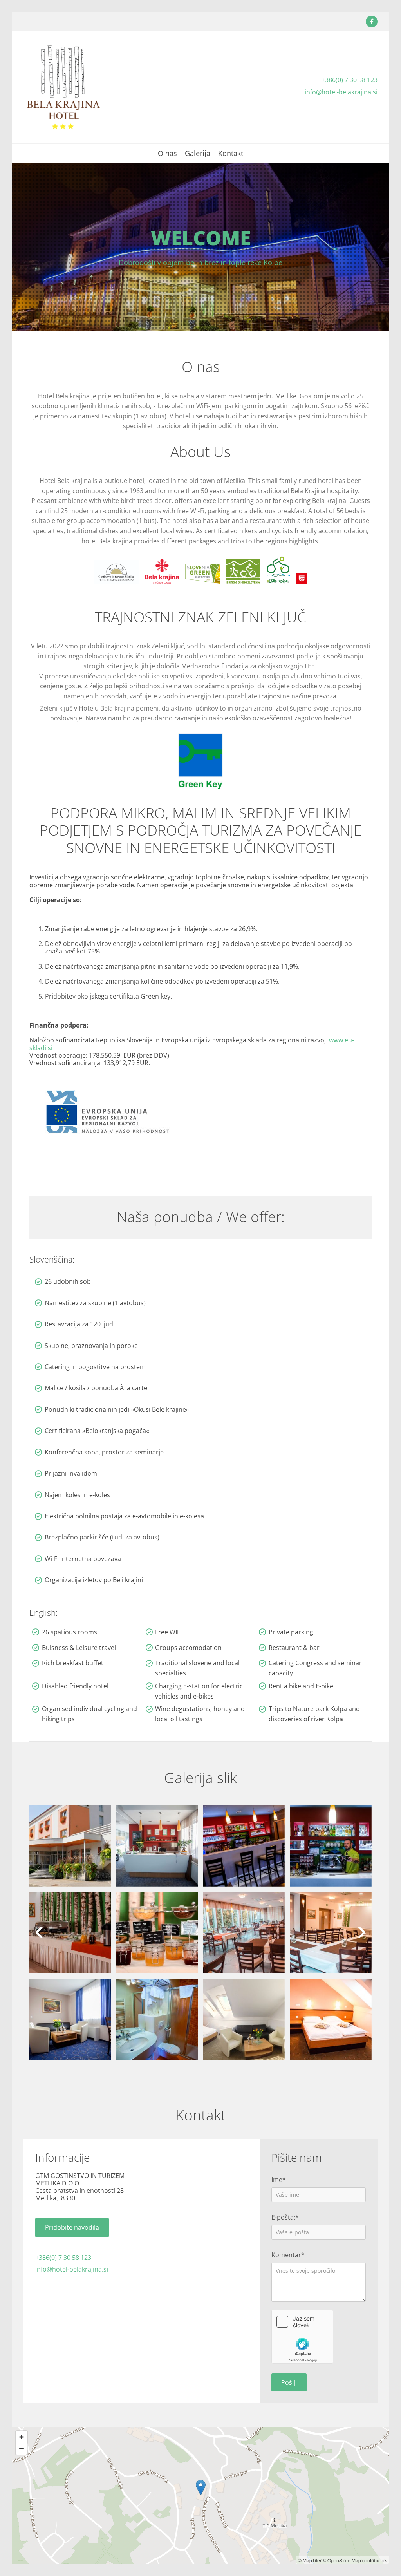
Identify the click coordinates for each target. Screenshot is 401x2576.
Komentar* (288, 2255)
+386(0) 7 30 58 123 (350, 80)
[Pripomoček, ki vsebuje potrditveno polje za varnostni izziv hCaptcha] (302, 2337)
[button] (72, 2228)
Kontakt (231, 154)
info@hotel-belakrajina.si (341, 92)
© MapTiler (310, 2560)
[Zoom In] (22, 2437)
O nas (167, 154)
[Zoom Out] (22, 2449)
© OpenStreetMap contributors (355, 2560)
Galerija (198, 154)
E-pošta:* (285, 2217)
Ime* (279, 2180)
